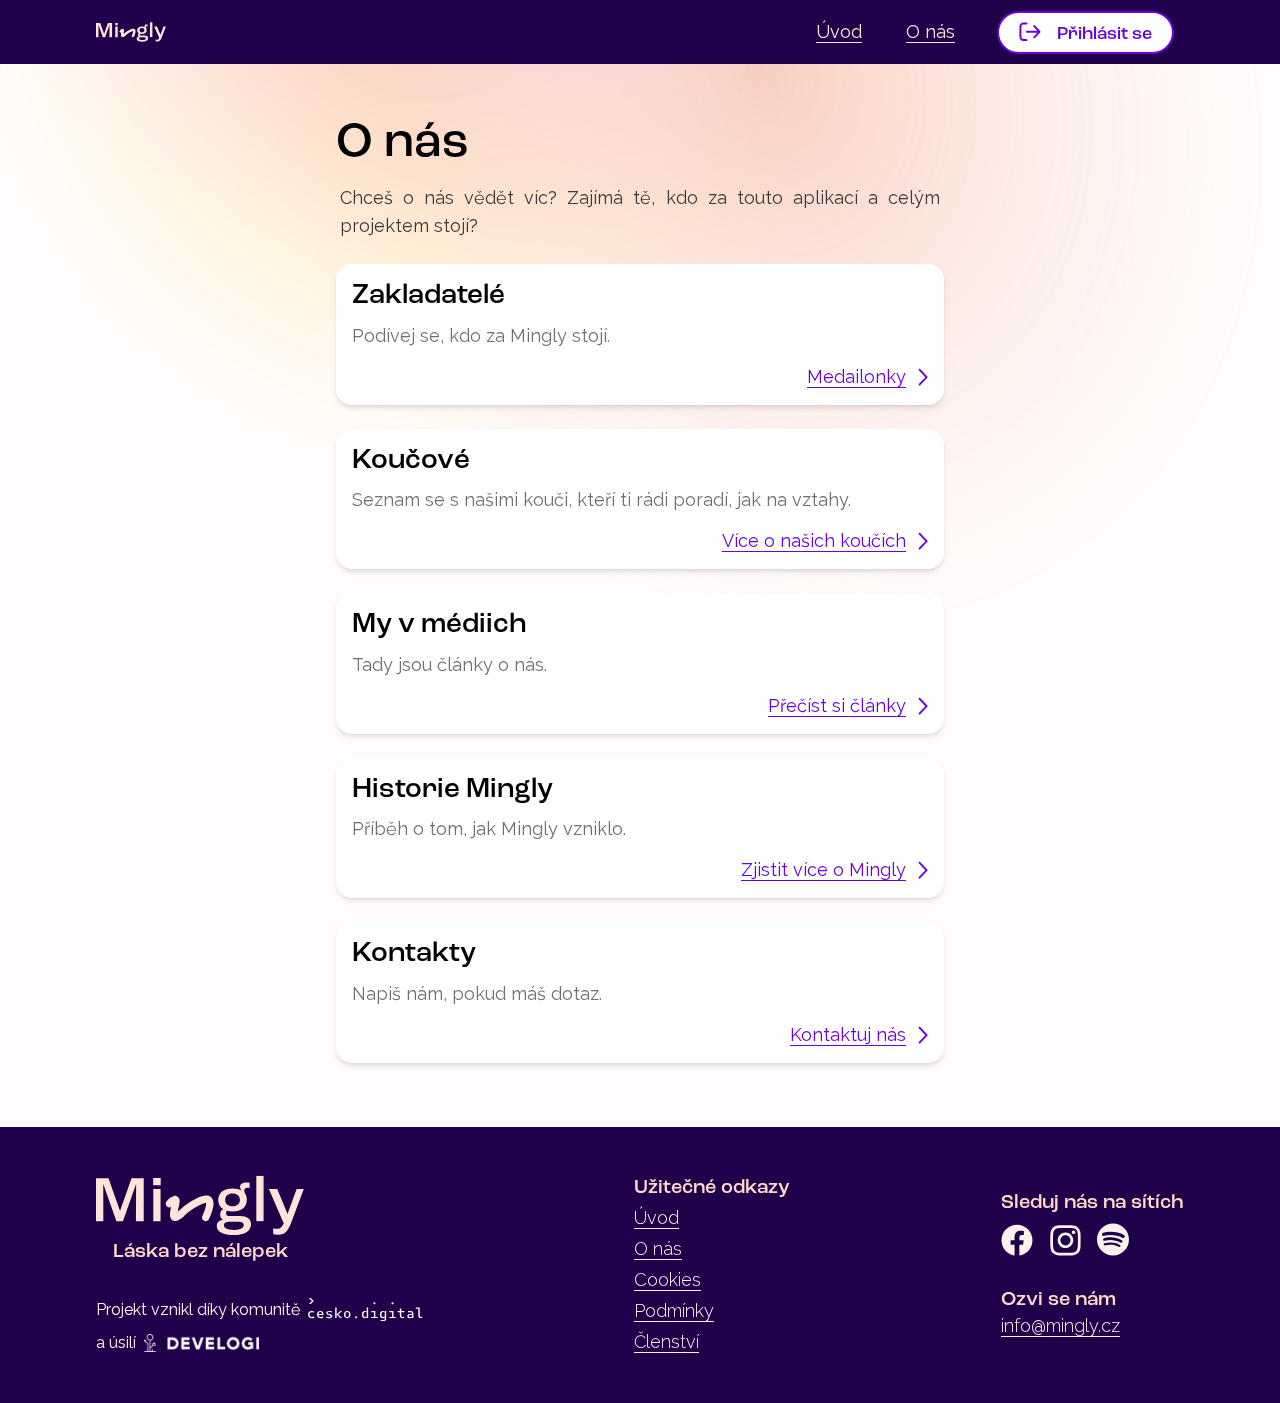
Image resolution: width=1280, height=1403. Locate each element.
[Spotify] (1113, 1239)
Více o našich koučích (814, 540)
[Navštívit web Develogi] (201, 1343)
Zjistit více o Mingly (823, 869)
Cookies (667, 1279)
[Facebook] (1017, 1240)
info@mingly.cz (1060, 1325)
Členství (666, 1341)
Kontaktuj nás (848, 1034)
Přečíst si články (837, 705)
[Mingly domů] (131, 32)
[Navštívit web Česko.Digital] (365, 1310)
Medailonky (856, 376)
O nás (930, 31)
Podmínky (674, 1310)
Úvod (839, 31)
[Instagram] (1065, 1240)
